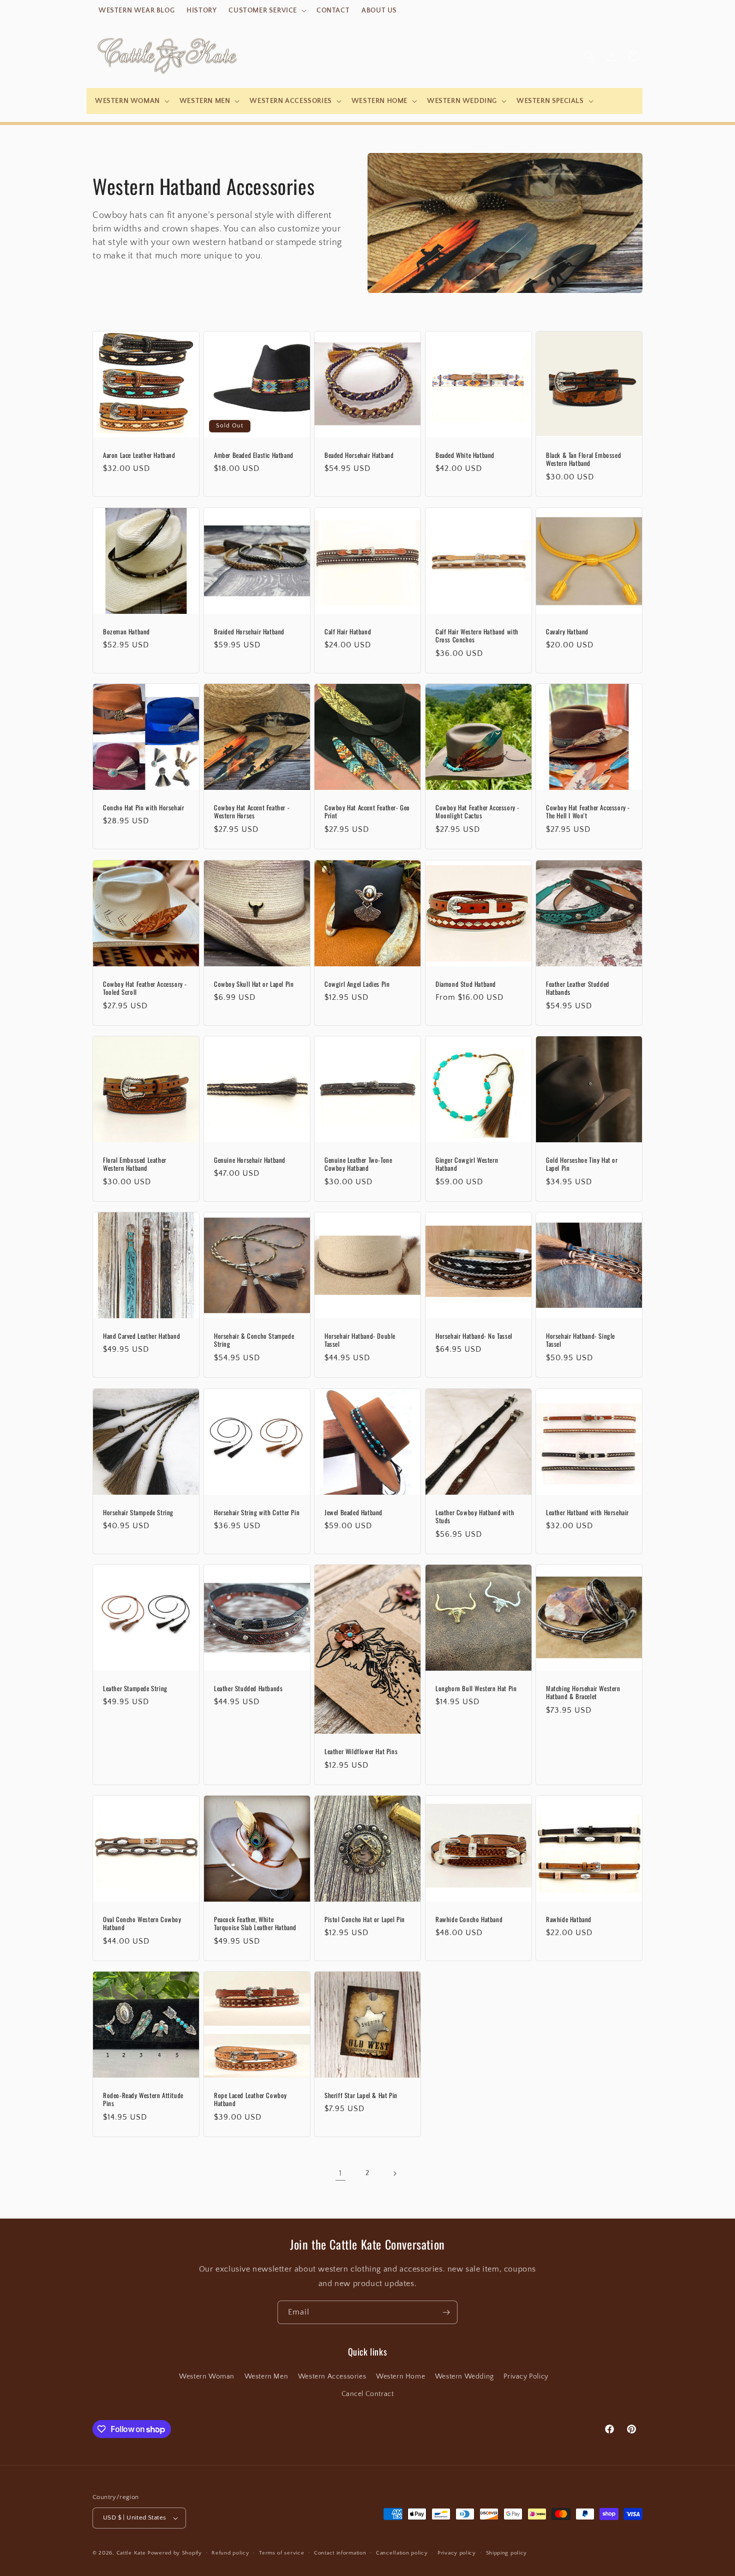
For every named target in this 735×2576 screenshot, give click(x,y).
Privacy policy (457, 2553)
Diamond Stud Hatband (466, 984)
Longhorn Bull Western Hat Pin (476, 1688)
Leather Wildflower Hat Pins (361, 1751)
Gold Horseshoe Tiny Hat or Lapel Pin (582, 1164)
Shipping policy (507, 2553)
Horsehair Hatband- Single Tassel (580, 1340)
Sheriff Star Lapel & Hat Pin (361, 2095)
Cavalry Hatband (567, 631)
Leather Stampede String (135, 1688)
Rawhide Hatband (569, 1919)
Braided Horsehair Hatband (249, 631)
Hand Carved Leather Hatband (141, 1336)
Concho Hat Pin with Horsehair (143, 808)
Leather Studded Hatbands (248, 1688)
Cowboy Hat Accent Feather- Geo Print (367, 812)
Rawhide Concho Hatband (469, 1919)
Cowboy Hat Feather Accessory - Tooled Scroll (145, 988)
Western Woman (207, 2377)
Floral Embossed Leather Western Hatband (135, 1164)
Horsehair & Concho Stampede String (254, 1340)
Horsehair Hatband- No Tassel (474, 1336)
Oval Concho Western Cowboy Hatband (142, 1923)
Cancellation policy (402, 2553)
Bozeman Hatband (126, 631)
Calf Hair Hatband (348, 631)
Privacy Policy (526, 2377)
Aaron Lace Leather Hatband (139, 455)
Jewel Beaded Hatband (353, 1512)
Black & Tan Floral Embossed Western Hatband (583, 459)
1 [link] (340, 2173)
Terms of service (281, 2553)
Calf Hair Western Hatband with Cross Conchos (477, 635)
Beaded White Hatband (465, 455)
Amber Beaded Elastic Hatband (254, 455)
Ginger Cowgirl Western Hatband (467, 1164)
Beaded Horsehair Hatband (359, 455)
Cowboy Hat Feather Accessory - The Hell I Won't (588, 812)
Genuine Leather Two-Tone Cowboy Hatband (358, 1164)
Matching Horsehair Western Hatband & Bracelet (583, 1693)
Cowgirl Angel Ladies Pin (357, 984)
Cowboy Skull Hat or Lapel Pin (254, 984)
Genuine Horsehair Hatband (250, 1160)
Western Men (266, 2377)
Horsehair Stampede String (138, 1512)
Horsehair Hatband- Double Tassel (360, 1340)
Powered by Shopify (175, 2553)
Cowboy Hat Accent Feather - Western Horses (252, 812)
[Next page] (394, 2174)
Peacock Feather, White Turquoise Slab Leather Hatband (255, 1923)
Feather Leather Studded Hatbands (578, 988)
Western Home (400, 2377)
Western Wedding (464, 2377)
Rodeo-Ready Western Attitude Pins (143, 2100)
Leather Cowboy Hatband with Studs (475, 1516)
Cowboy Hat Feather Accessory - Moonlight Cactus (477, 812)
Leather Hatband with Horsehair (587, 1512)
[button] (266, 10)
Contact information (340, 2553)
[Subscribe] (446, 2312)
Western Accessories (332, 2377)
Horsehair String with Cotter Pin (257, 1512)
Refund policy (230, 2553)
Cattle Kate (131, 2553)
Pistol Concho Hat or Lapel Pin (365, 1919)
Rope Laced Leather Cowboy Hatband (250, 2100)
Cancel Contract (368, 2394)
